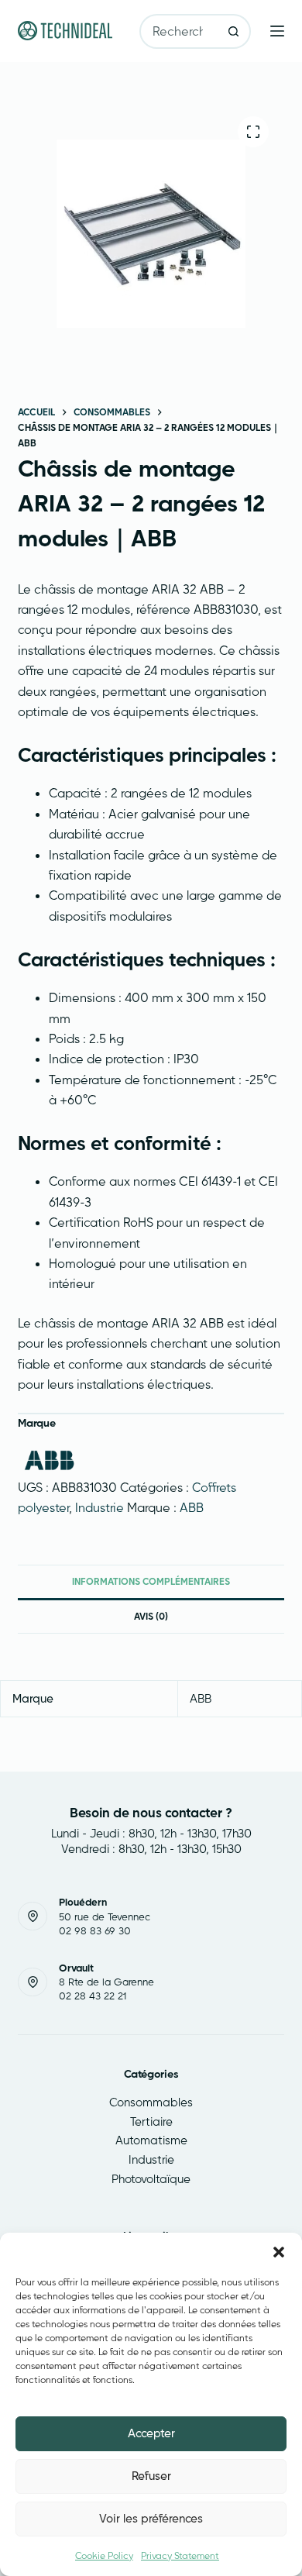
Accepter (151, 2433)
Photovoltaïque (151, 2179)
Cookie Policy (104, 2555)
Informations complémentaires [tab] (151, 1581)
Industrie (100, 1507)
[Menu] (277, 31)
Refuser (151, 2476)
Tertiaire (151, 2121)
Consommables (151, 2102)
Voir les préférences (151, 2518)
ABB (192, 1507)
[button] (279, 2252)
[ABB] (49, 1460)
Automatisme (151, 2140)
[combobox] (179, 31)
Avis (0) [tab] (151, 1616)
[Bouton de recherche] (233, 31)
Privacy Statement (180, 2555)
